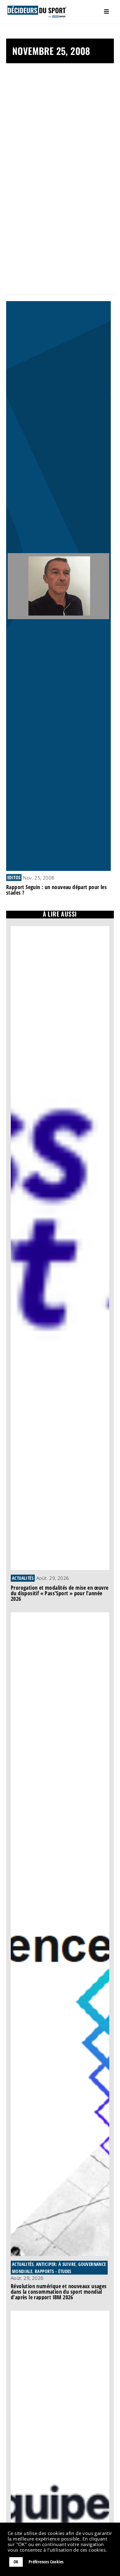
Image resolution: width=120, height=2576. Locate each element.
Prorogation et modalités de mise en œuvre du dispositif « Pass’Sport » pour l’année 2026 (60, 1593)
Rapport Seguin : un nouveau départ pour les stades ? (56, 890)
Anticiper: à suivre (56, 2264)
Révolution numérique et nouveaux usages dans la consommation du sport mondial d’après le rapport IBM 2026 (59, 2292)
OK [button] (16, 2562)
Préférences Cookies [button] (46, 2562)
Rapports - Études (53, 2271)
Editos (14, 877)
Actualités (23, 1578)
